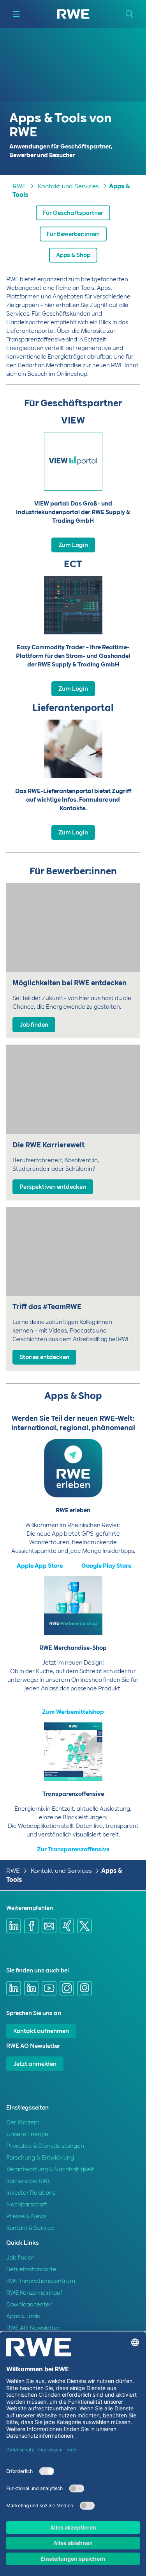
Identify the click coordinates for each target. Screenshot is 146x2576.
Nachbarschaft (27, 2204)
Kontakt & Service (30, 2228)
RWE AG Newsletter (33, 2328)
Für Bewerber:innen (73, 234)
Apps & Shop (73, 255)
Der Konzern (23, 2122)
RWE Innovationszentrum (41, 2281)
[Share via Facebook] (32, 1926)
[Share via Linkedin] (14, 1926)
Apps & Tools (23, 2316)
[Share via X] (84, 1926)
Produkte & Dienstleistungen (45, 2146)
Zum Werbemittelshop (73, 1712)
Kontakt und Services (68, 186)
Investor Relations (31, 2193)
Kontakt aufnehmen (41, 2031)
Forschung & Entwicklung (40, 2158)
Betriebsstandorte (31, 2269)
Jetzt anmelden (35, 2064)
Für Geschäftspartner (73, 213)
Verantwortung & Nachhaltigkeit (50, 2169)
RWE (19, 186)
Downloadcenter (29, 2304)
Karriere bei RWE (29, 2181)
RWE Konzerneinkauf (34, 2293)
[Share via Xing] (67, 1926)
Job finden (20, 2258)
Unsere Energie (27, 2134)
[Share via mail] (49, 1926)
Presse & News (26, 2216)
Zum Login (73, 545)
